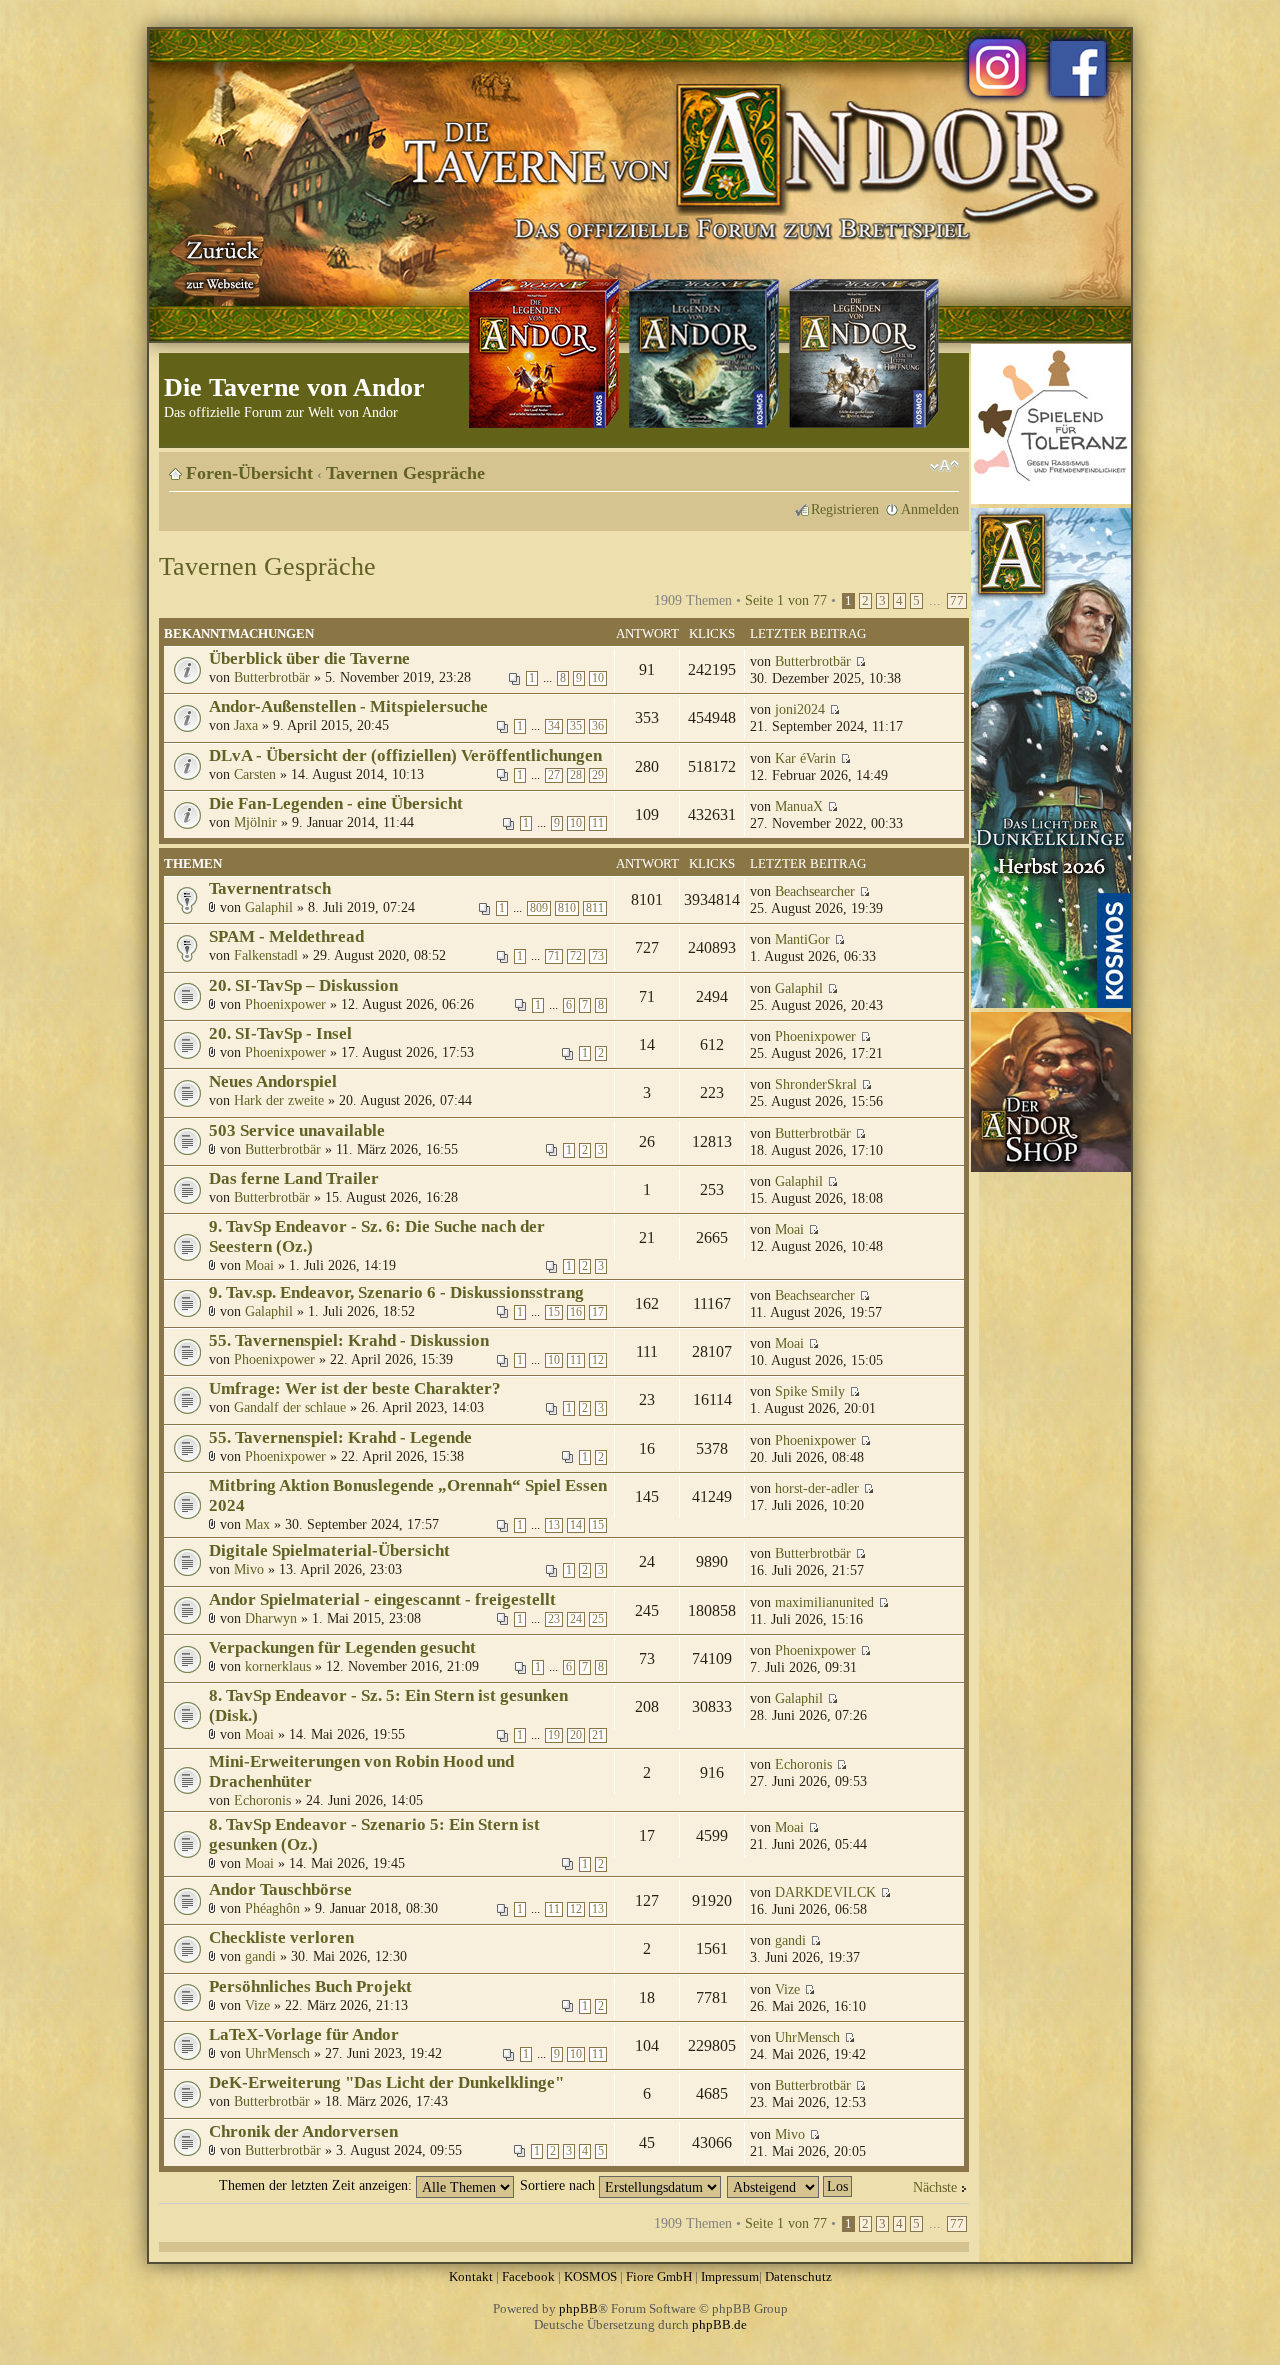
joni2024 (800, 709)
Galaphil (269, 907)
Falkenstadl (266, 955)
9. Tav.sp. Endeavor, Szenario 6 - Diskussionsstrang (396, 1292)
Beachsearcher (815, 891)
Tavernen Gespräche (405, 473)
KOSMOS (590, 2276)
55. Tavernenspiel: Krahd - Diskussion (349, 1340)
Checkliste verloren (281, 1937)
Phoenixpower (285, 1004)
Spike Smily (810, 1391)
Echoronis (262, 1800)
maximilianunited (824, 1602)
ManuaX (799, 806)
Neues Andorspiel (273, 1081)
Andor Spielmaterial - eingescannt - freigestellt (382, 1599)
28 (576, 775)
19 (554, 1735)
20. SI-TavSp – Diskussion (303, 985)
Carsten (255, 774)
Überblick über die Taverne (309, 658)
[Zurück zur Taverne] (219, 263)
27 (554, 775)
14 (576, 1525)
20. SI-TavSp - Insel (280, 1033)
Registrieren (845, 509)
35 (576, 726)
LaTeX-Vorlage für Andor (304, 2034)
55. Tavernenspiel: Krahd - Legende (340, 1437)
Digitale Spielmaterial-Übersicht (329, 1550)
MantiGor (802, 939)
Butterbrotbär (272, 677)
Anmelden (930, 509)
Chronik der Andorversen (303, 2131)
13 (554, 1525)
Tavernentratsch (270, 888)
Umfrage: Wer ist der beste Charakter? (355, 1388)
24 (576, 1619)
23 (554, 1619)
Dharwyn (271, 1618)
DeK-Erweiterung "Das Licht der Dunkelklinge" (386, 2082)
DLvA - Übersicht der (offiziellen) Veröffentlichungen (405, 755)
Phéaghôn (272, 1908)
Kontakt (471, 2276)
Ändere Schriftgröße (944, 466)
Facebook (528, 2276)
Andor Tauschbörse (280, 1889)
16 (576, 1312)
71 (554, 956)
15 (554, 1312)
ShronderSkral (816, 1084)
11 (598, 823)
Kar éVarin (805, 758)
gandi (260, 1956)
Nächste (935, 2187)
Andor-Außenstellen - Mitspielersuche (348, 706)
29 (598, 775)
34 (554, 726)
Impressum (730, 2276)
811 (595, 908)
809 (539, 908)
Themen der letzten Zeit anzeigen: (317, 2185)
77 (957, 601)
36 (598, 726)
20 (576, 1735)
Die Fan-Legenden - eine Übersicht (336, 803)
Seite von (786, 600)
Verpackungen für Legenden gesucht (342, 1647)
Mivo (249, 1569)
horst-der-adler (817, 1488)
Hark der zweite (279, 1100)
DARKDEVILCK (825, 1892)
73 (598, 956)
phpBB (578, 2308)
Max (257, 1524)
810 (567, 908)
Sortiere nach (559, 2185)
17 (598, 1312)
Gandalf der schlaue (290, 1407)
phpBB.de (719, 2324)
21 (598, 1735)
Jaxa (246, 725)
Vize (257, 2005)
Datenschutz (798, 2276)
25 (598, 1619)
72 (576, 956)
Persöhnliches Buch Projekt (310, 1986)
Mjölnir (255, 822)
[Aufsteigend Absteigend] (790, 2185)
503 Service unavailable (297, 1130)
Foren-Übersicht (249, 473)
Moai (259, 1265)
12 (598, 1360)
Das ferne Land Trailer (294, 1178)
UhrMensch (277, 2053)
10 (598, 678)
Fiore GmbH (659, 2276)
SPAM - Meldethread (286, 936)
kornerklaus (278, 1666)
